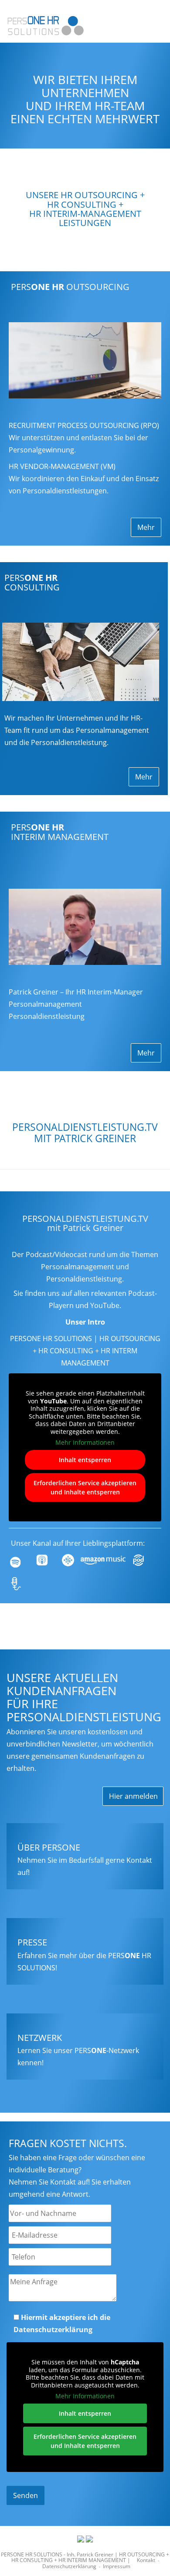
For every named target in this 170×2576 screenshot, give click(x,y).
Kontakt (146, 2560)
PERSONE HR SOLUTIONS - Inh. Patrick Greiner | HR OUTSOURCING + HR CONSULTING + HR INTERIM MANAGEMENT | (85, 2557)
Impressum (117, 2566)
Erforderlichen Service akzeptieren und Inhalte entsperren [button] (85, 1487)
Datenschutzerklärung (53, 2330)
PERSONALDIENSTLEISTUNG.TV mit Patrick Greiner (85, 1223)
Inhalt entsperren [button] (85, 1460)
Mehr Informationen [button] (85, 1443)
